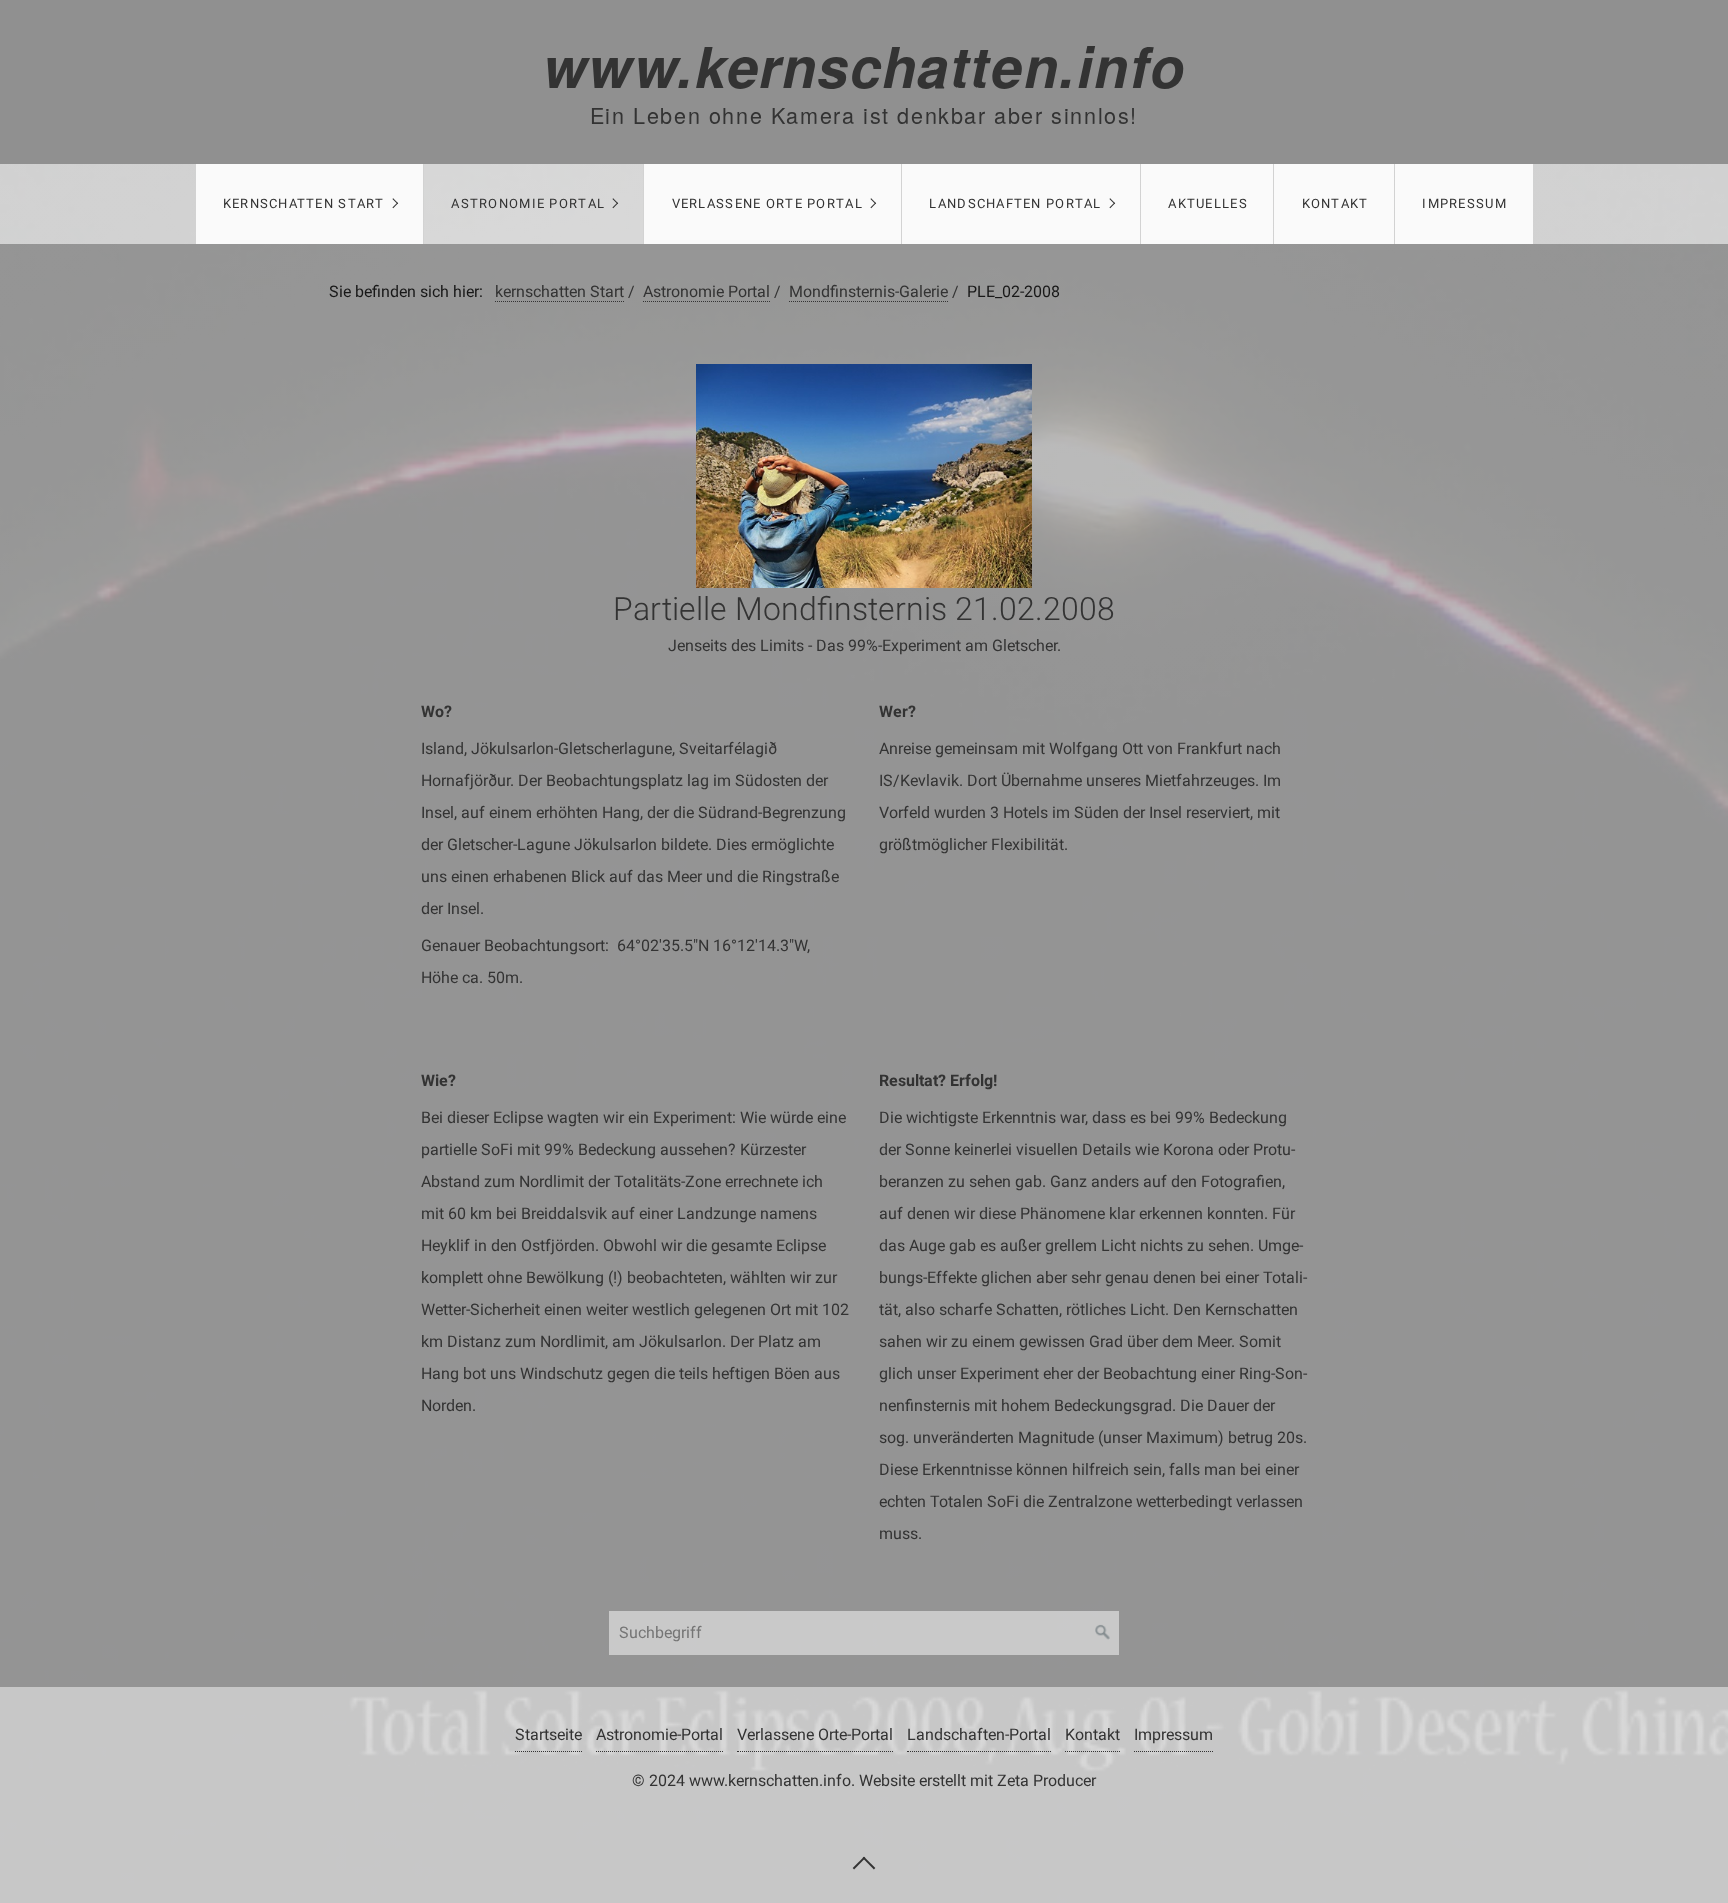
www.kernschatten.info (864, 65)
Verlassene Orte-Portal (815, 1734)
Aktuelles (1208, 203)
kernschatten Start (304, 203)
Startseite (548, 1734)
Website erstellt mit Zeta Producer (977, 1780)
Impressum (1464, 203)
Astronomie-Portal (659, 1734)
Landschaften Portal (1015, 203)
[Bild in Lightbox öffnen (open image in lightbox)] (864, 476)
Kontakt (1335, 203)
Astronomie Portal (528, 203)
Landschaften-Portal (979, 1734)
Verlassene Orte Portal (767, 203)
